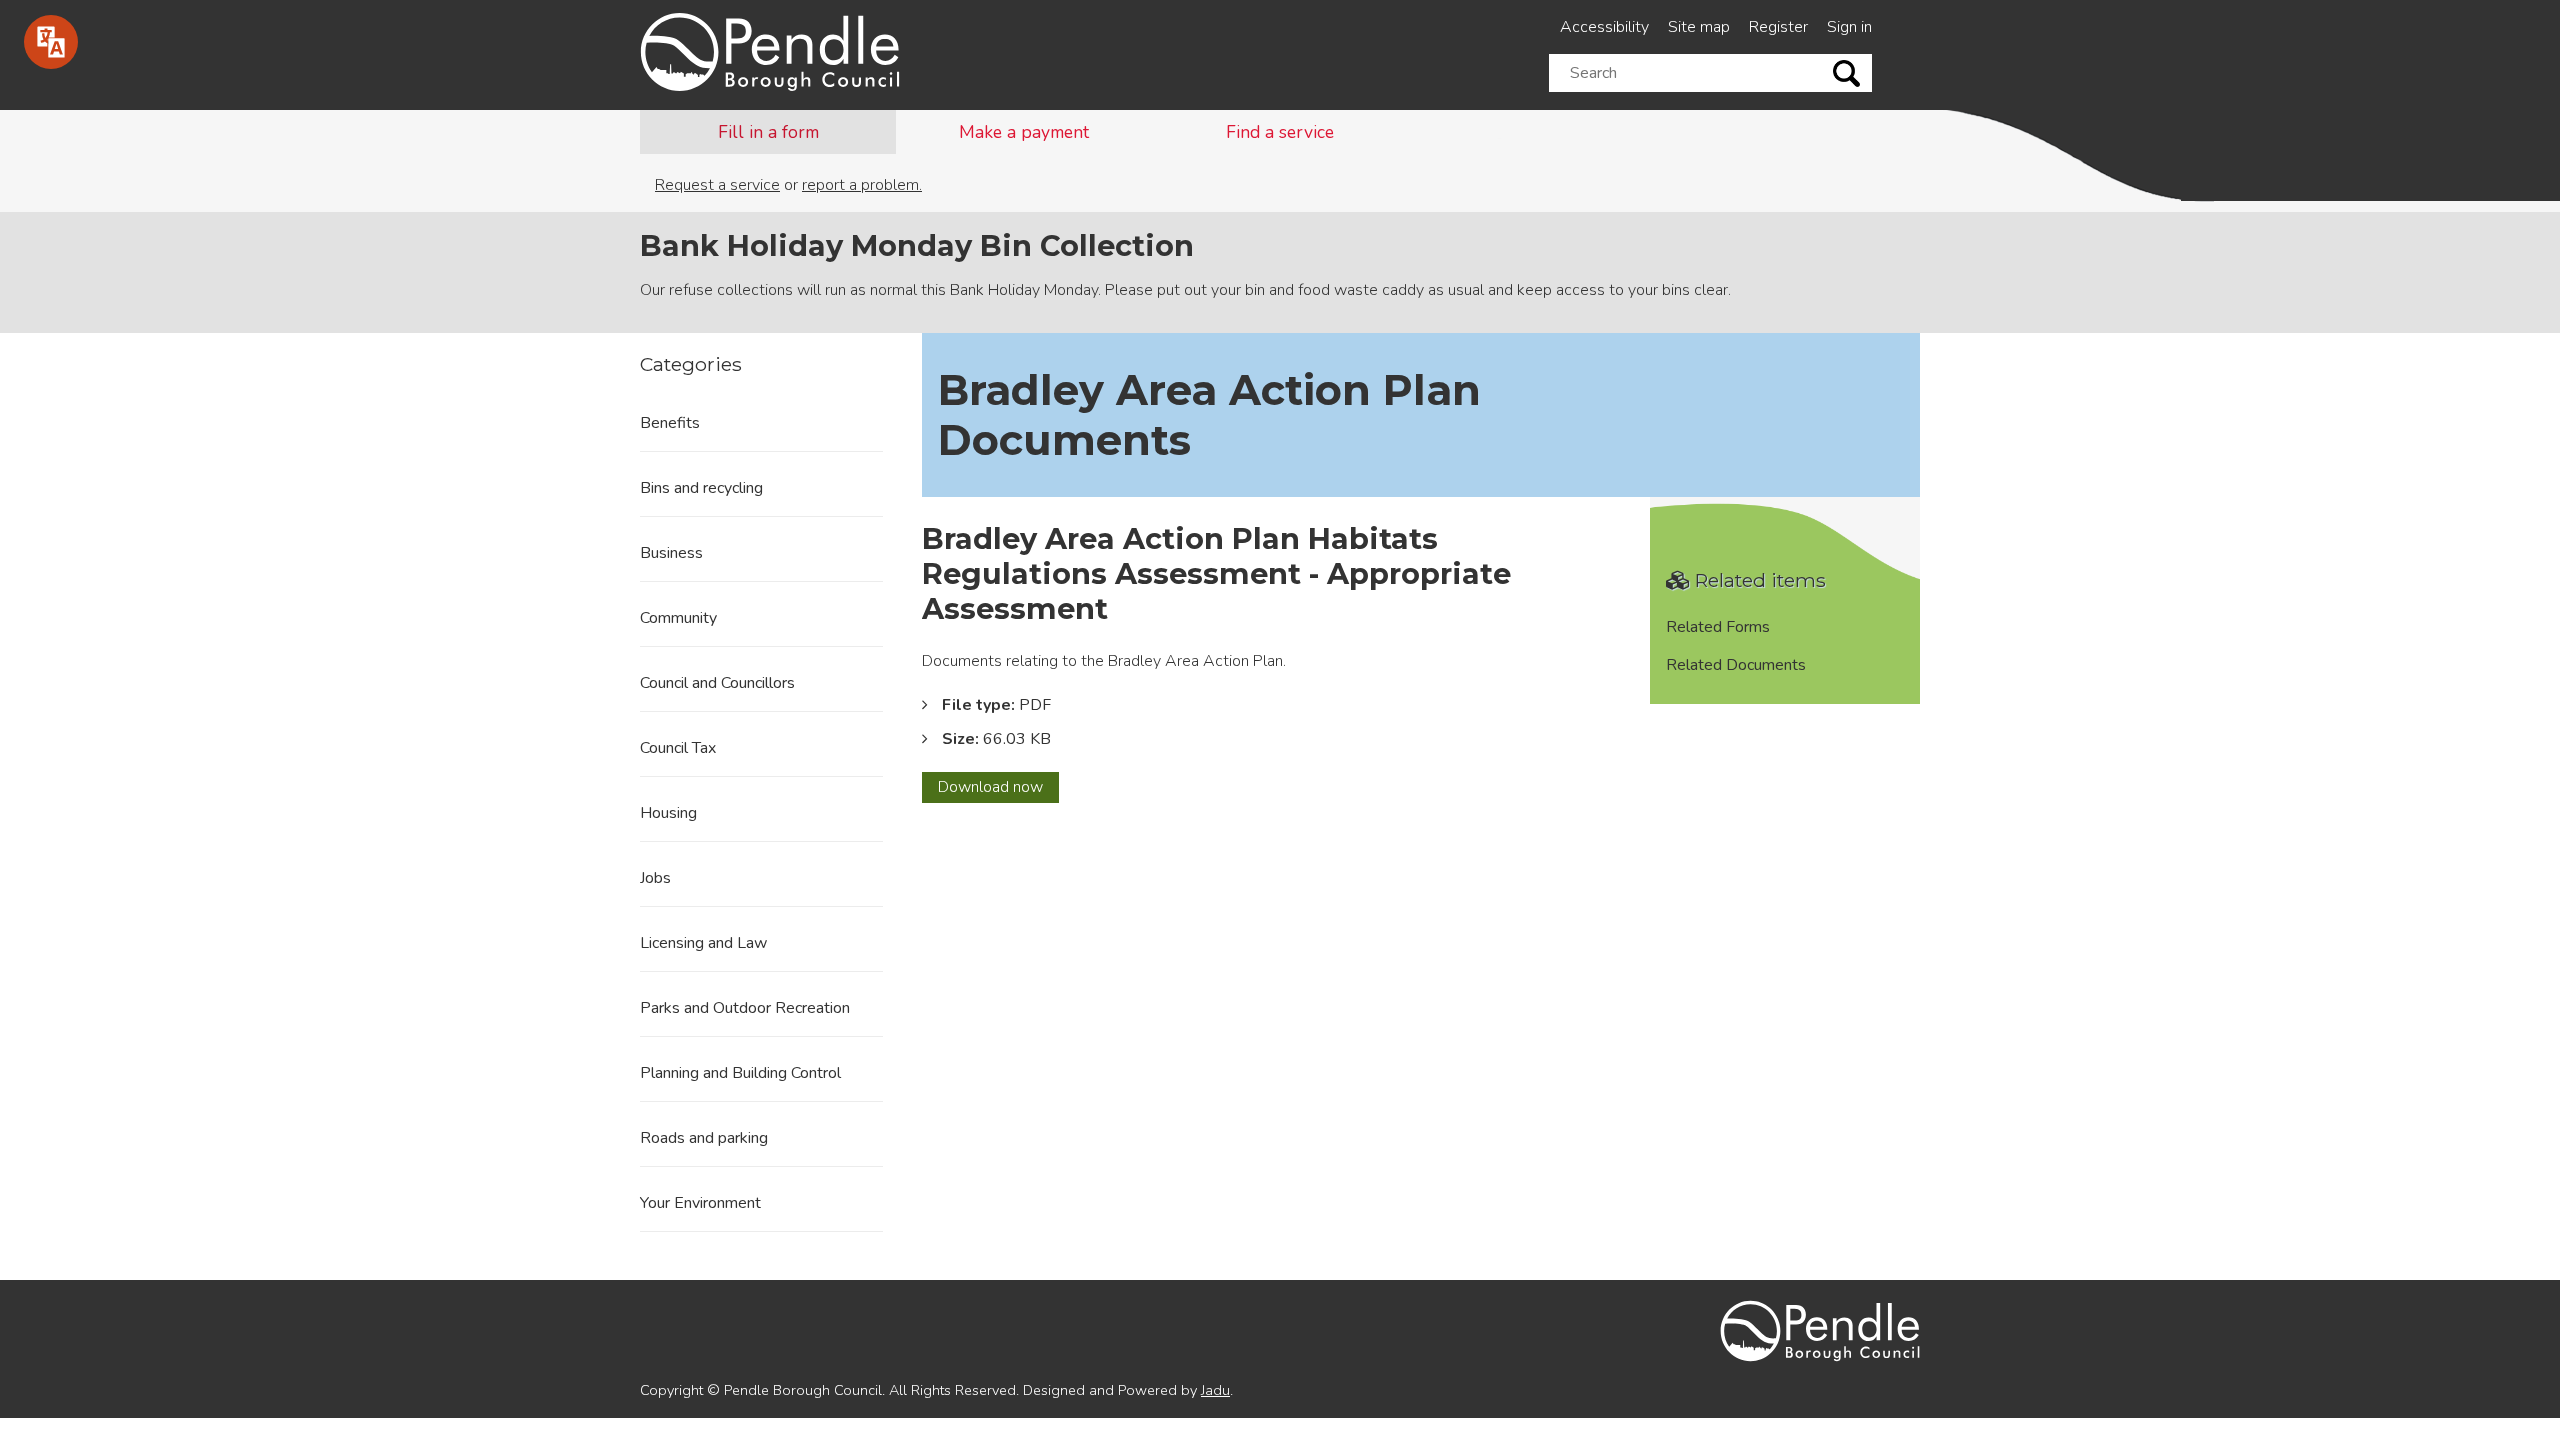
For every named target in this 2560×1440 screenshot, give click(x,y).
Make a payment (1024, 132)
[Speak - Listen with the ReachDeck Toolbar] (51, 42)
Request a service (717, 185)
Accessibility (1604, 27)
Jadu (1215, 1390)
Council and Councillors (717, 683)
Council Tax (678, 748)
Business (671, 553)
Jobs (655, 878)
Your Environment (700, 1203)
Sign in (1849, 27)
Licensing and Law (703, 943)
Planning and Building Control (740, 1073)
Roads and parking (704, 1138)
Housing (668, 813)
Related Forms (1718, 627)
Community (678, 618)
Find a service (1280, 132)
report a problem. (862, 185)
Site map (1699, 27)
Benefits (670, 423)
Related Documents (1736, 665)
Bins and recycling (701, 488)
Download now (998, 789)
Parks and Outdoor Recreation (745, 1008)
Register (1778, 27)
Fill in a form (768, 132)
